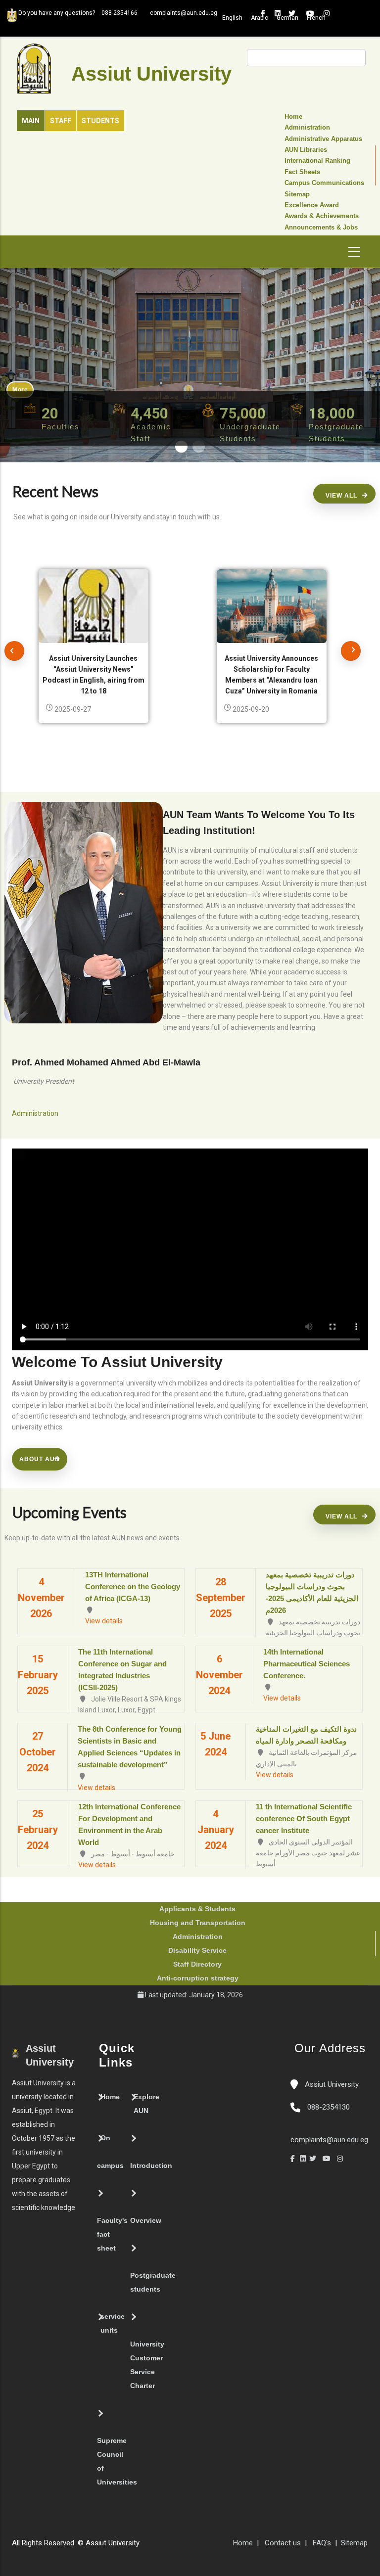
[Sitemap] (144, 2547)
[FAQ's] (154, 2547)
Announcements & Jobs (321, 228)
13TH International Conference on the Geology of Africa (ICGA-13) (133, 1587)
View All (341, 496)
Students (100, 121)
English (232, 18)
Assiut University (331, 2084)
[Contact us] (164, 2547)
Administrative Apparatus (323, 139)
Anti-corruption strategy (198, 1978)
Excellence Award (312, 205)
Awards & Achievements (322, 216)
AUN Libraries (306, 150)
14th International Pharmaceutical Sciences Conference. (307, 1664)
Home (293, 117)
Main (31, 121)
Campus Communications (324, 183)
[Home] (174, 2547)
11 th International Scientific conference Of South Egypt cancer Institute (304, 1818)
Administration (307, 128)
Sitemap (297, 194)
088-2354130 (329, 2107)
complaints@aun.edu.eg (329, 2140)
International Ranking (317, 161)
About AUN (40, 1459)
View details (104, 1621)
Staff (61, 121)
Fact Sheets (302, 172)
